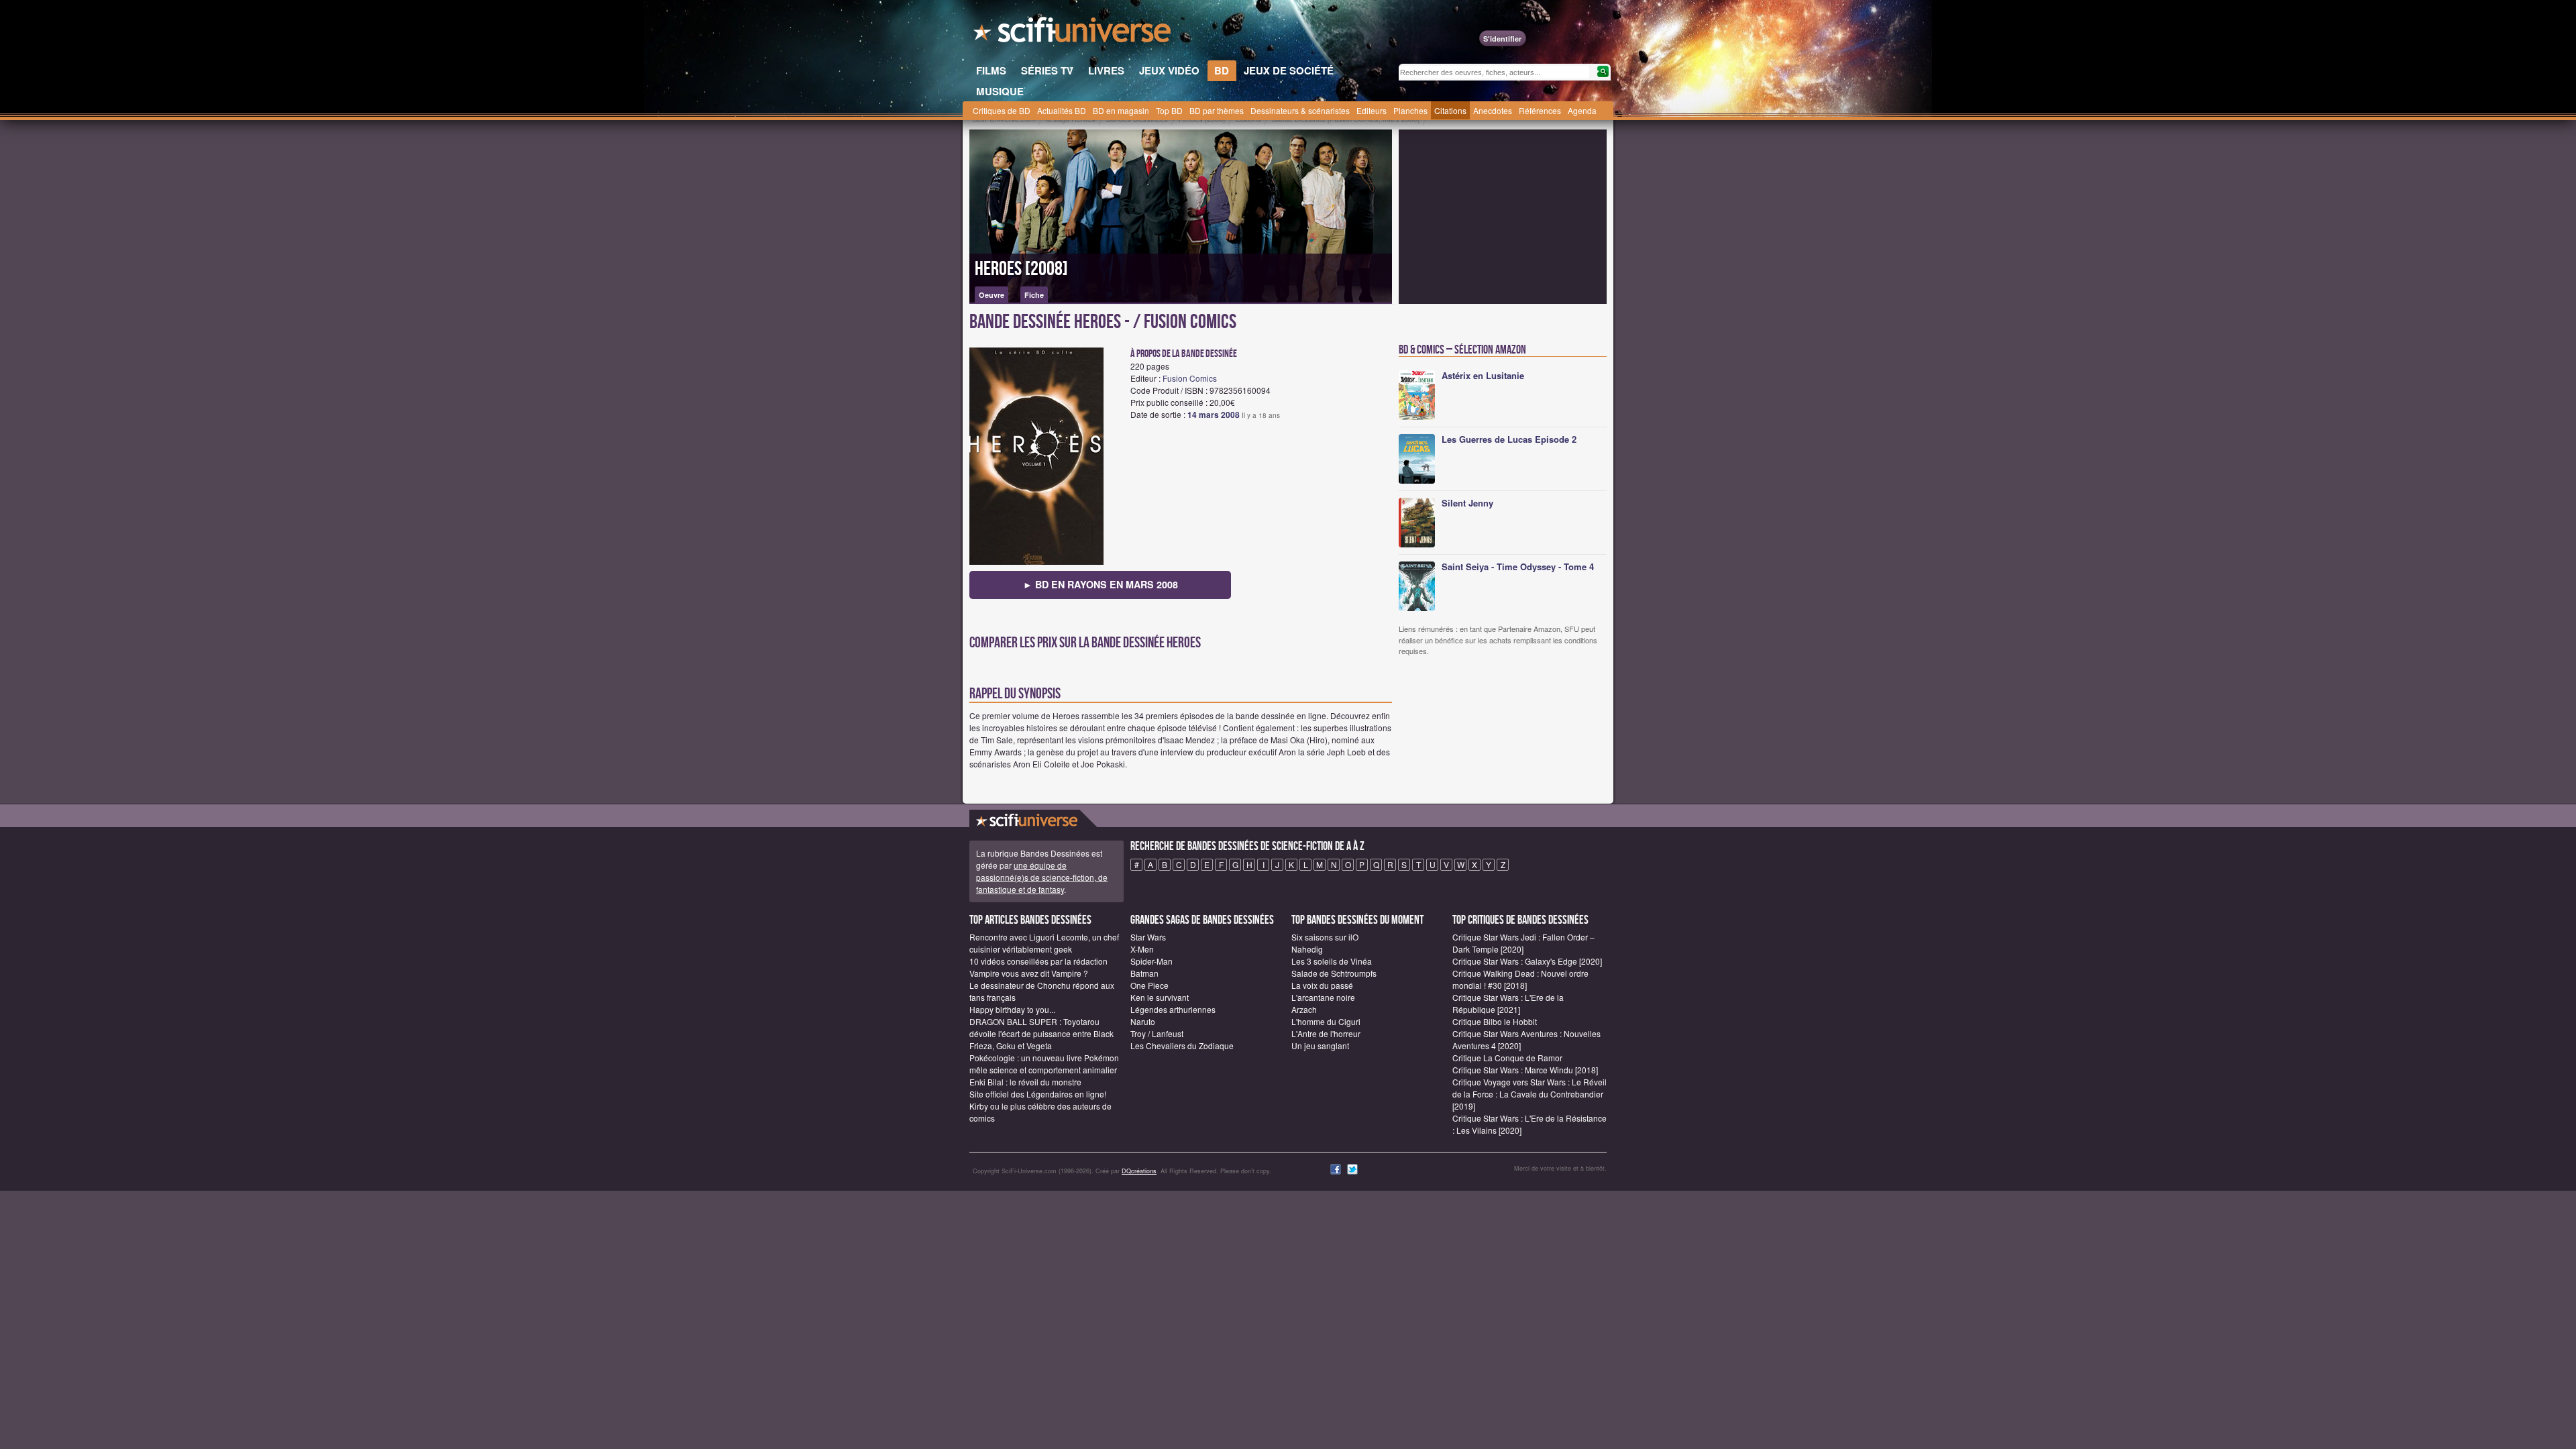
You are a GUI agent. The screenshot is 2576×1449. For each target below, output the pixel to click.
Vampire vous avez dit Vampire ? (1029, 973)
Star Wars (1148, 937)
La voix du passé (1322, 985)
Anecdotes (1493, 110)
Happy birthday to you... (1012, 1009)
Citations (1450, 110)
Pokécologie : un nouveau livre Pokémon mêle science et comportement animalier (1044, 1064)
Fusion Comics (1190, 378)
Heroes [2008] (1021, 269)
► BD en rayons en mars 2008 (1101, 584)
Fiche (1034, 295)
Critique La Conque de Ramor (1507, 1058)
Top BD (1169, 110)
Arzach (1304, 1009)
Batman (1144, 973)
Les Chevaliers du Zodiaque (1182, 1045)
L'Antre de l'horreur (1326, 1033)
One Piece (1149, 985)
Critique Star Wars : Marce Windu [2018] (1525, 1070)
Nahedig (1307, 949)
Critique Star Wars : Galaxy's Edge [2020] (1527, 961)
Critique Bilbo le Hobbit (1495, 1021)
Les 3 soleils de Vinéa (1332, 961)
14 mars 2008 (1214, 415)
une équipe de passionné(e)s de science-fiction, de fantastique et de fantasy (1042, 877)
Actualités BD (1062, 110)
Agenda (1582, 110)
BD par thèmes (1217, 110)
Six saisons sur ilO (1325, 937)
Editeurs (1372, 110)
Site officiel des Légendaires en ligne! (1038, 1094)
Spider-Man (1151, 961)
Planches (1410, 110)
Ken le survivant (1160, 997)
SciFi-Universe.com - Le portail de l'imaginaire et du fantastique (1073, 34)
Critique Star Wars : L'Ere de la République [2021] (1508, 1003)
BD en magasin (1121, 110)
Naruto (1143, 1021)
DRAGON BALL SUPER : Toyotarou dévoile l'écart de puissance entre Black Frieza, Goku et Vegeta (1041, 1033)
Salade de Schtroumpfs (1334, 973)
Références (1540, 110)
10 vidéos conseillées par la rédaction (1038, 961)
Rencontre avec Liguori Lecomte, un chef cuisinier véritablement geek (1044, 943)
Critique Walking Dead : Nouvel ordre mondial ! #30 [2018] (1520, 979)
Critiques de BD (1002, 110)
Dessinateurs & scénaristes (1300, 110)
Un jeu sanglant (1320, 1045)
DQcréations (1139, 1171)
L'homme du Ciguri (1326, 1021)
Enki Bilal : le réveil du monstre (1025, 1082)
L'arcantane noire (1323, 997)
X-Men (1142, 949)
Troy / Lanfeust (1157, 1033)
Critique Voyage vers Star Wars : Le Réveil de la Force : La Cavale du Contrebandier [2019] (1529, 1094)
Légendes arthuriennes (1173, 1009)
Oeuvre (991, 295)
